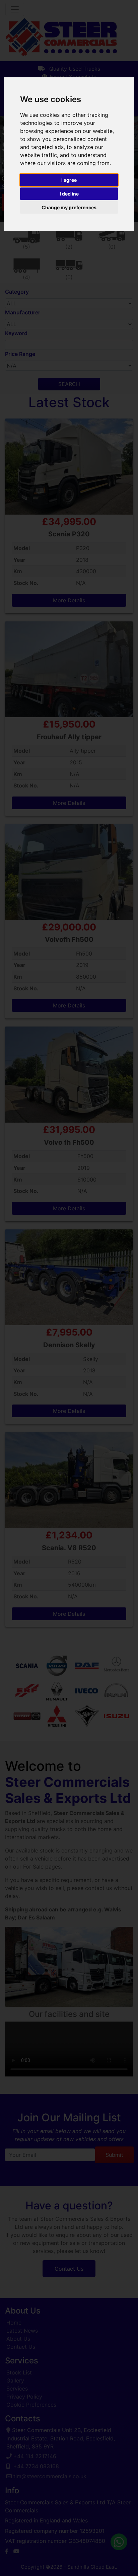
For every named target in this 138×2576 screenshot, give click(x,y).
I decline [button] (69, 194)
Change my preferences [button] (69, 207)
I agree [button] (69, 180)
